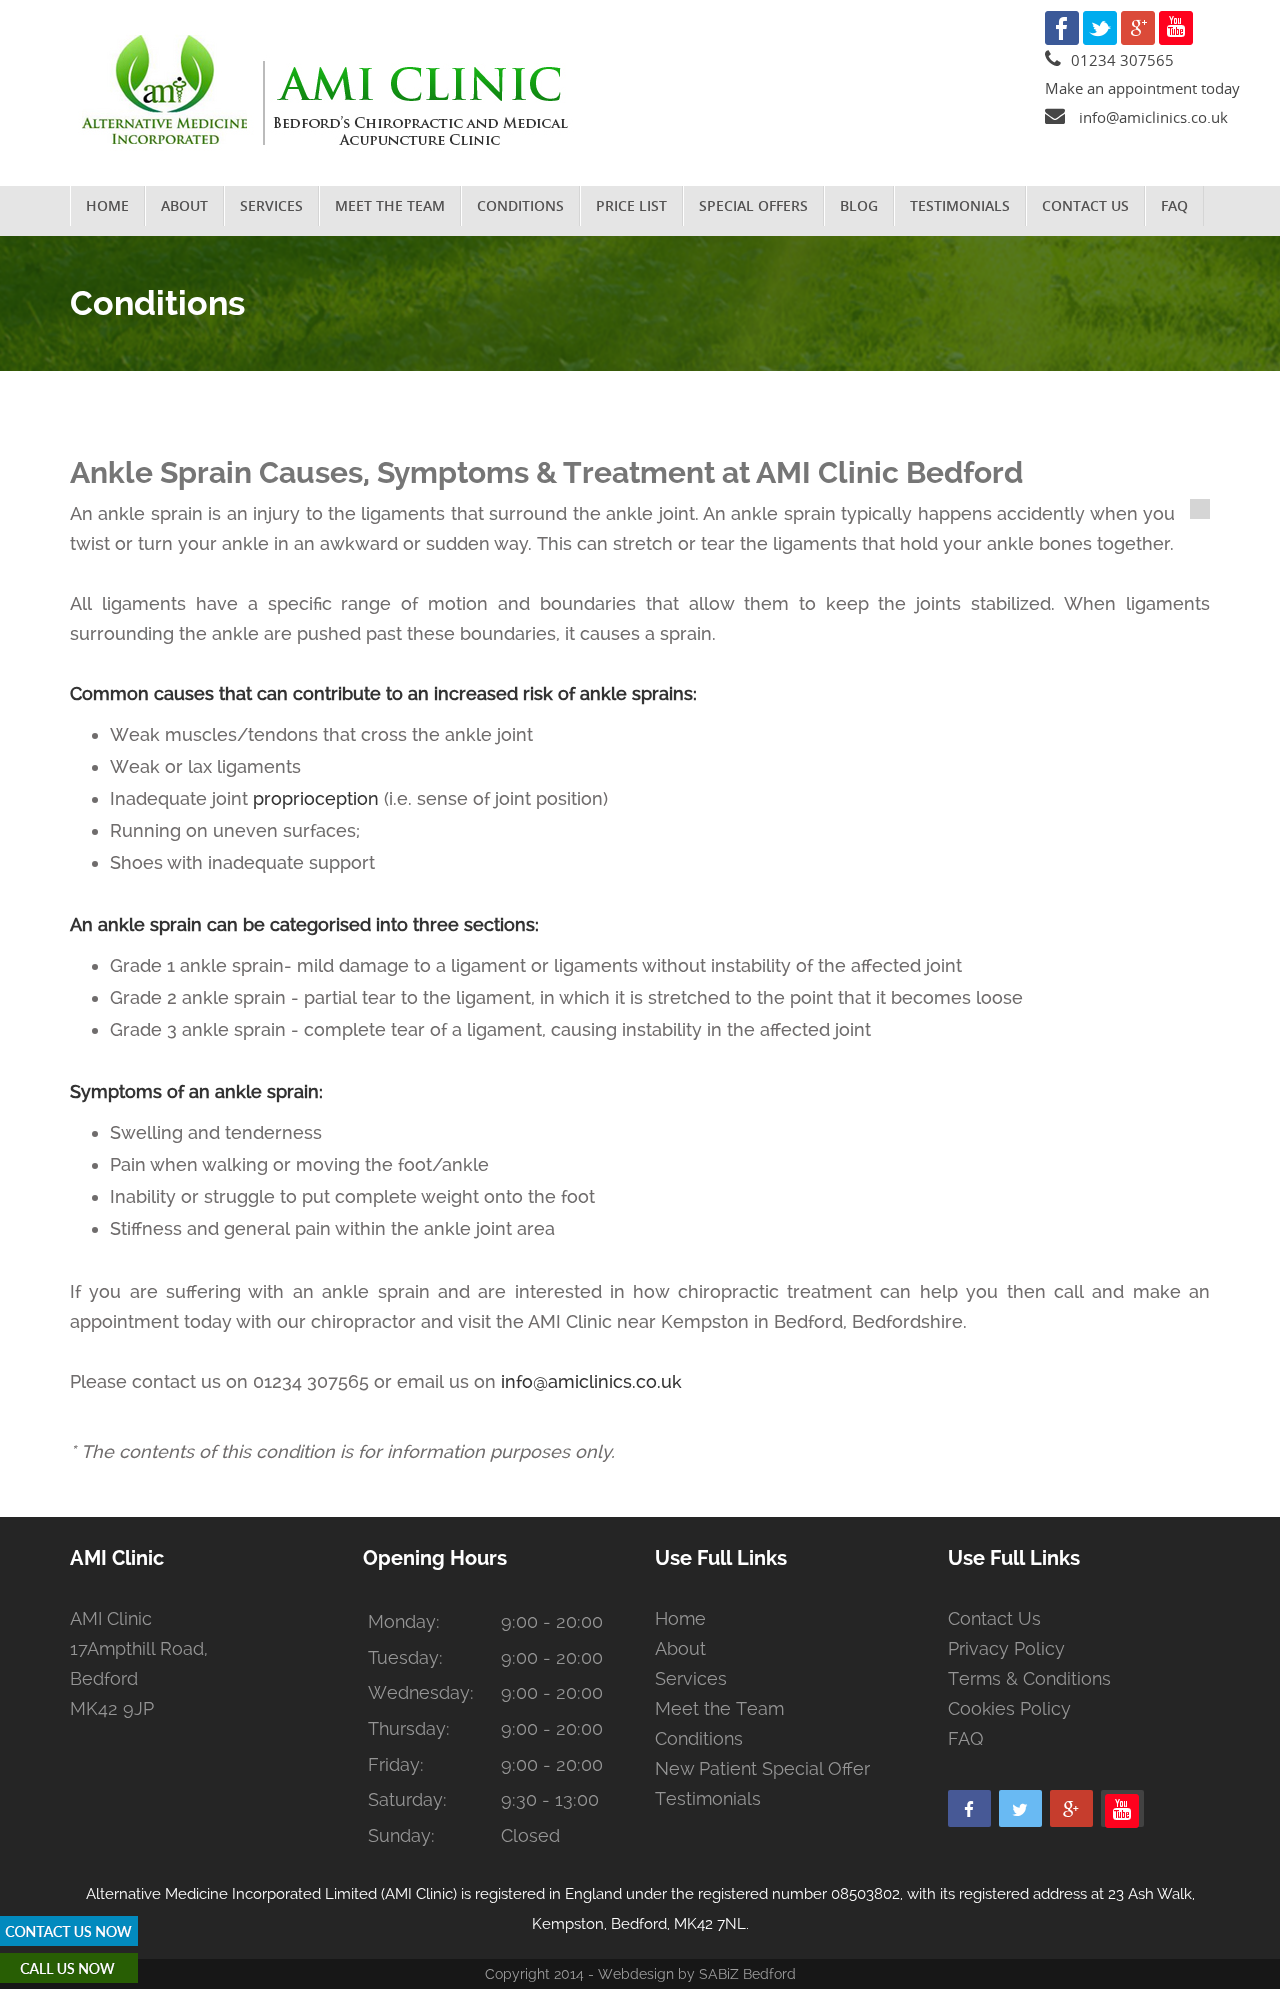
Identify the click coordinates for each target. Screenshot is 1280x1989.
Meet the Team (390, 205)
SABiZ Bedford (745, 1974)
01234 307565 (1122, 60)
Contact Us (1085, 205)
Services (271, 205)
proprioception (316, 798)
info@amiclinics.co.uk (1153, 117)
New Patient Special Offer (762, 1768)
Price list (631, 205)
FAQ (1174, 205)
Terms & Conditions (1029, 1678)
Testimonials (960, 205)
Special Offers (753, 205)
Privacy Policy (1006, 1648)
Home (107, 205)
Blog (859, 205)
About (184, 205)
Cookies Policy (1009, 1708)
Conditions (520, 205)
